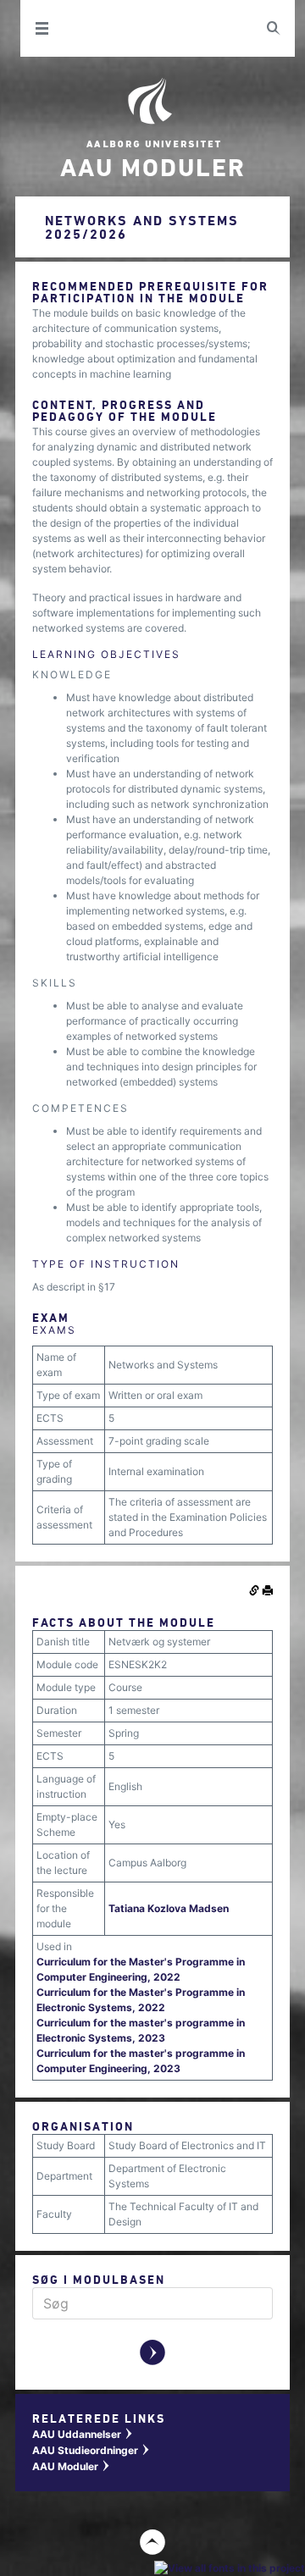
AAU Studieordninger (91, 2450)
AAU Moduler (72, 2466)
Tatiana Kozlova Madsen (169, 1908)
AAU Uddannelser (83, 2434)
